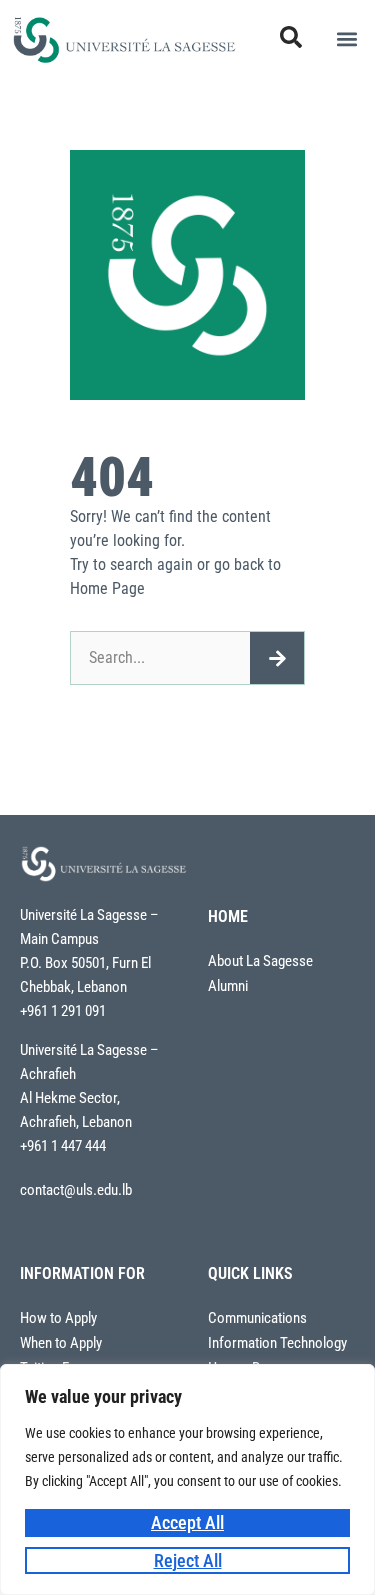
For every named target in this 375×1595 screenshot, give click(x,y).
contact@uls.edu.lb (76, 1190)
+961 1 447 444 (63, 1146)
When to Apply (61, 1343)
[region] (187, 1479)
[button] (346, 39)
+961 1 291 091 (63, 1011)
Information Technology (277, 1343)
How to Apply (58, 1318)
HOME (228, 916)
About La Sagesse (260, 961)
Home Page (107, 588)
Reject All (188, 1560)
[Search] (277, 658)
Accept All (187, 1522)
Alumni (228, 986)
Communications (257, 1318)
